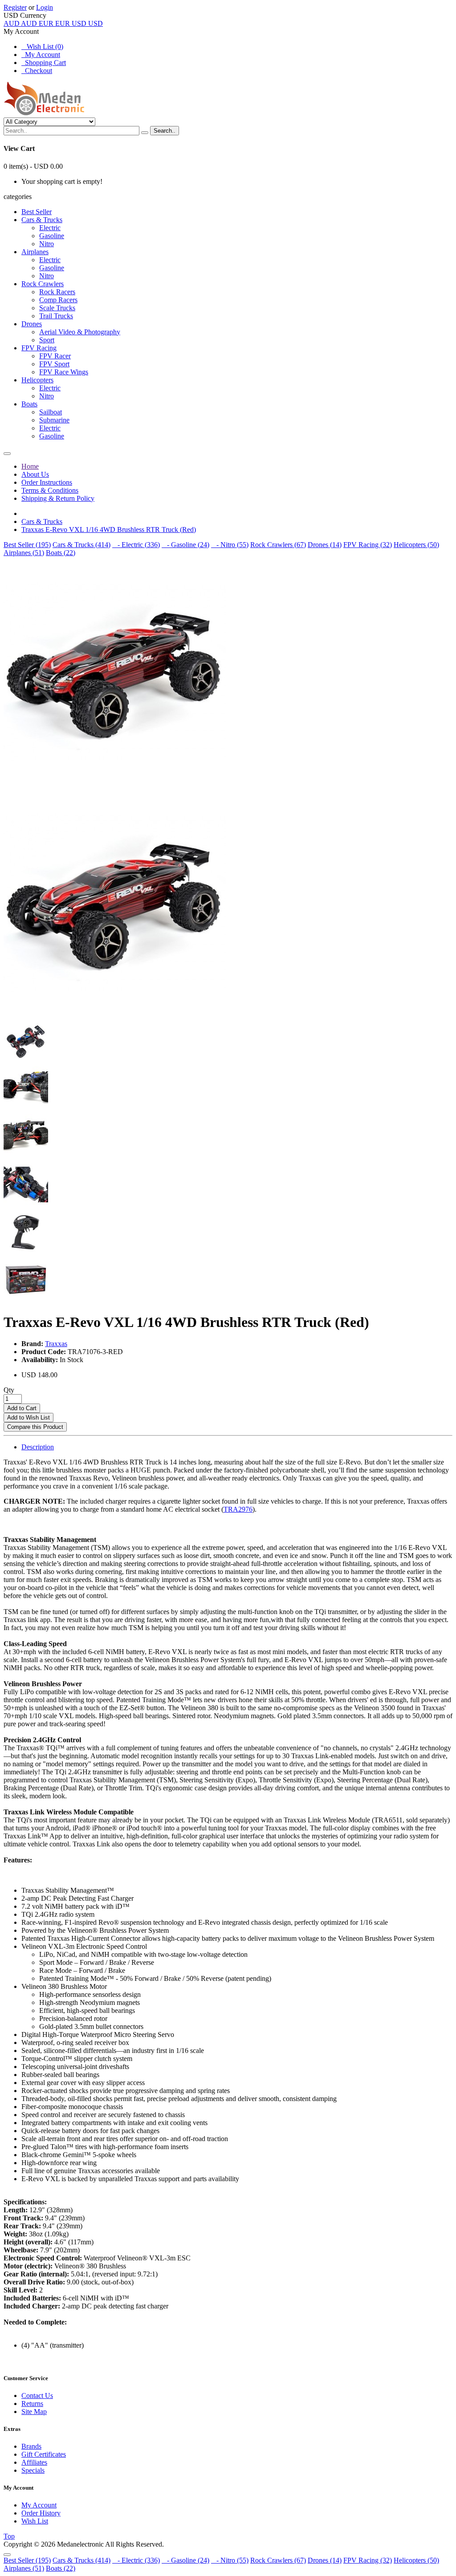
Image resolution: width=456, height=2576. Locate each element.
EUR (54, 23)
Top (9, 2536)
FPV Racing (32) (368, 545)
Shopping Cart (44, 63)
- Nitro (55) (230, 545)
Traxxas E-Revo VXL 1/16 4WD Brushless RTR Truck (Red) (109, 529)
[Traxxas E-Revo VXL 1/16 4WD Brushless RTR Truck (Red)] (115, 784)
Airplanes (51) (24, 553)
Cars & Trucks (42, 521)
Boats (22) (61, 553)
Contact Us (37, 2395)
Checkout (37, 71)
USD (87, 23)
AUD (20, 23)
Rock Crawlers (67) (278, 545)
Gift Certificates (44, 2454)
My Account (41, 55)
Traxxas (56, 1344)
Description (38, 1447)
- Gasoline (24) (185, 545)
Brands (31, 2446)
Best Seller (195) (27, 545)
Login (45, 7)
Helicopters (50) (416, 545)
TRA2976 (238, 1509)
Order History (41, 2513)
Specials (33, 2470)
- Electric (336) (136, 545)
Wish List (35, 2521)
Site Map (34, 2412)
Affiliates (34, 2462)
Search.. (165, 131)
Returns (32, 2404)
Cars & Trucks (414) (81, 545)
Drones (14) (325, 545)
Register (15, 7)
